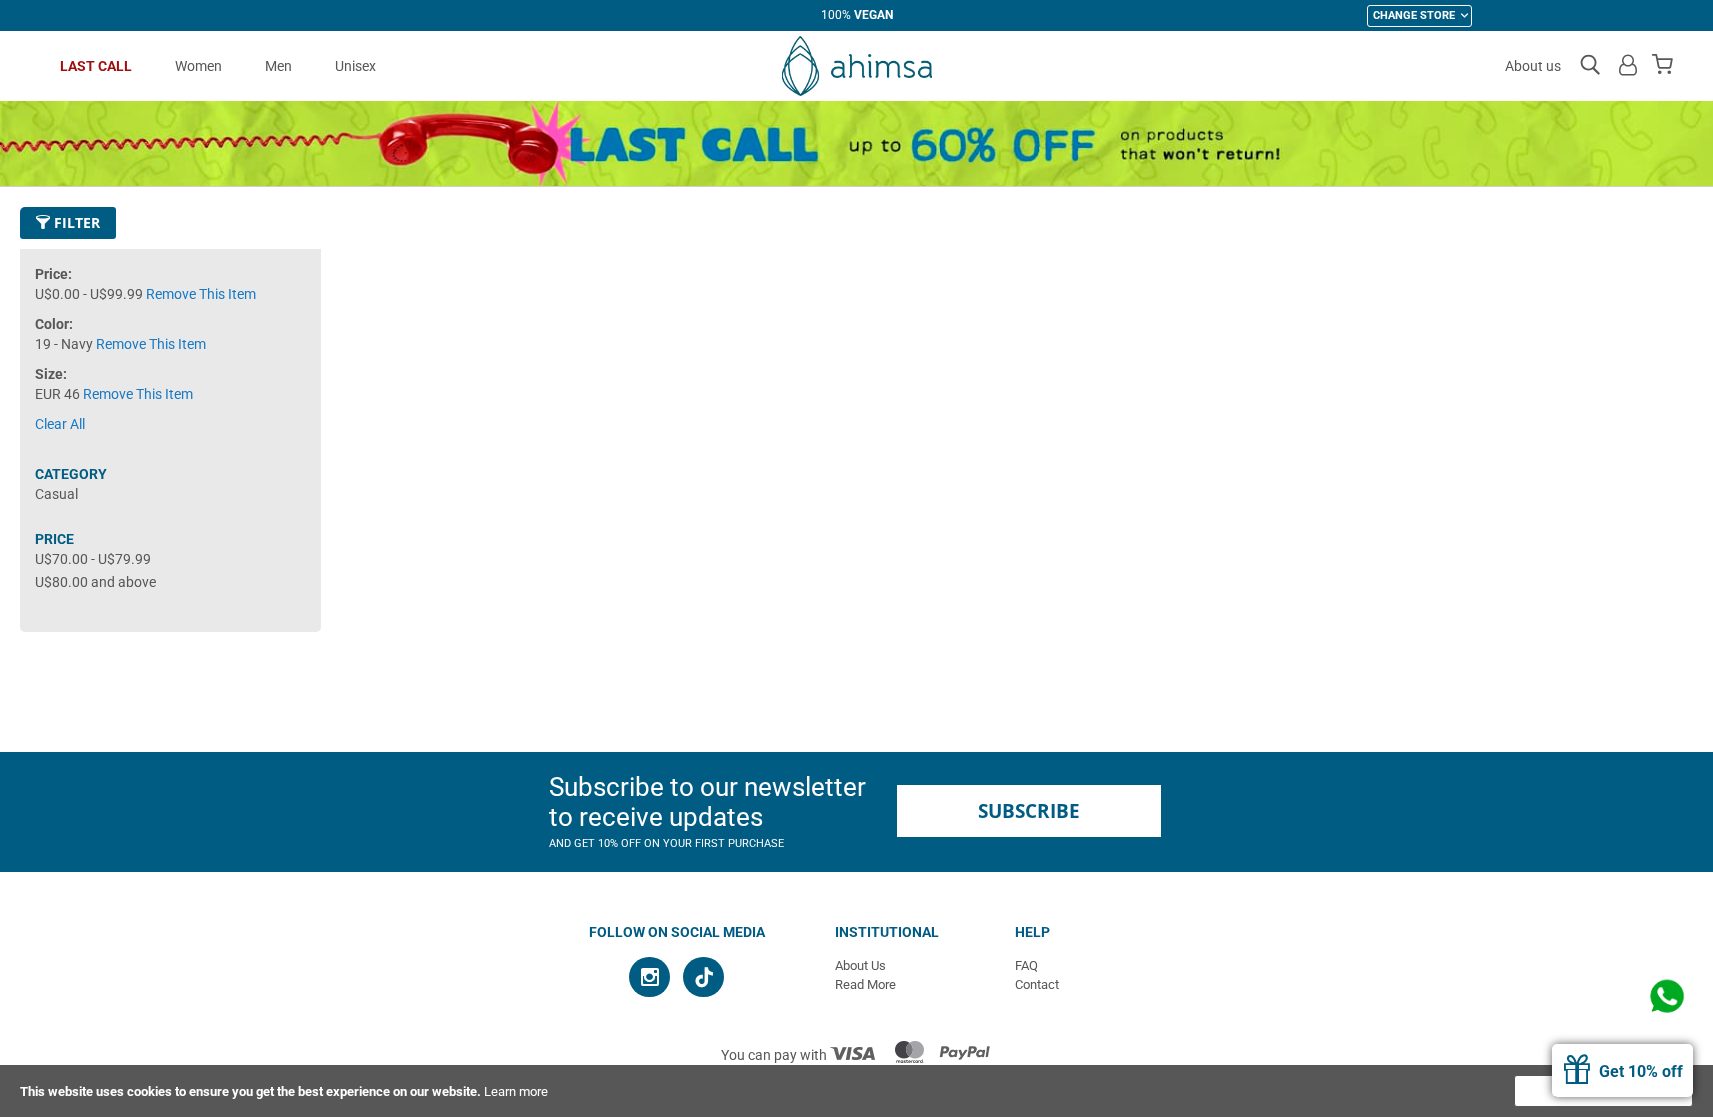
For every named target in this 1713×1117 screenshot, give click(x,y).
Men (278, 66)
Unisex (355, 66)
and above (95, 582)
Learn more (516, 1091)
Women (198, 66)
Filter (75, 222)
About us (1533, 66)
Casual (56, 494)
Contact (1037, 984)
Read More (865, 984)
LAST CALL (96, 66)
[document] (856, 1091)
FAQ (1026, 965)
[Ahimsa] (857, 66)
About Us (860, 965)
